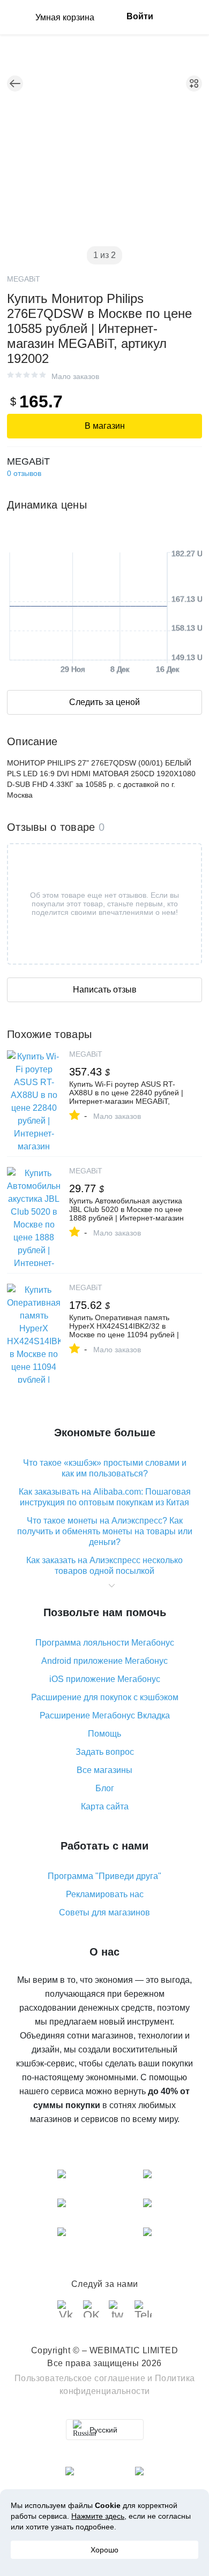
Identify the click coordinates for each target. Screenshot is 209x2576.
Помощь (104, 1734)
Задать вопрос (105, 1752)
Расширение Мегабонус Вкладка (105, 1715)
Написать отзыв (105, 990)
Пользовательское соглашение (80, 2378)
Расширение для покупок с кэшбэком (105, 1697)
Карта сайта (105, 1806)
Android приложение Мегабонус (104, 1661)
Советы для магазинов (104, 1912)
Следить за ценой (104, 702)
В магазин (105, 426)
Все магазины (104, 1770)
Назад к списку (15, 84)
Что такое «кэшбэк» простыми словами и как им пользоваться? (105, 1468)
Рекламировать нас (105, 1894)
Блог (105, 1788)
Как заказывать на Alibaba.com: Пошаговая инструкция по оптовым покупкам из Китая (105, 1497)
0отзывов (24, 473)
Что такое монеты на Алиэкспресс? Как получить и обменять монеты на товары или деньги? (105, 1531)
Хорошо (104, 2550)
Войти (140, 16)
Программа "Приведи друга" (104, 1876)
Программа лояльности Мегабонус (105, 1643)
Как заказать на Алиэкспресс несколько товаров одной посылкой (104, 1566)
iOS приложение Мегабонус (105, 1679)
